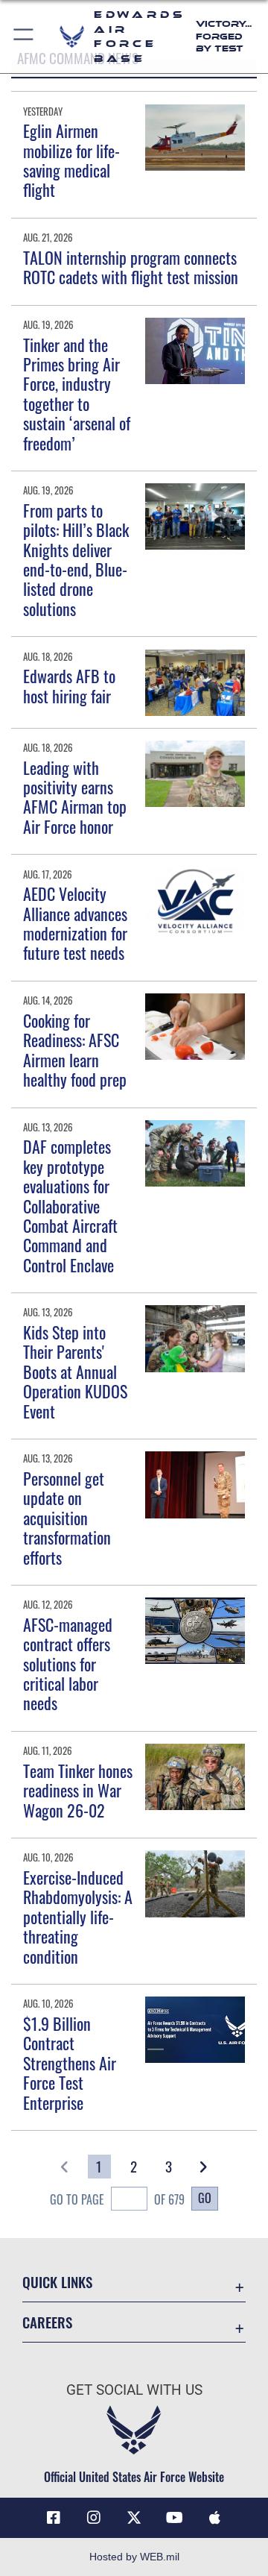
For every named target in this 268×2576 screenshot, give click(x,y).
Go (205, 2198)
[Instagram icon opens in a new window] (94, 2518)
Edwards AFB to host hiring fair (69, 685)
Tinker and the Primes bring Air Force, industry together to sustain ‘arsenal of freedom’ (77, 394)
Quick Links (57, 2282)
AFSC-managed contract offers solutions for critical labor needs (68, 1664)
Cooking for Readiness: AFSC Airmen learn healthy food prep (75, 1050)
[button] (24, 37)
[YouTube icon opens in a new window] (174, 2518)
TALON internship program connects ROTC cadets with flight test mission (131, 267)
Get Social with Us (134, 2390)
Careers (47, 2322)
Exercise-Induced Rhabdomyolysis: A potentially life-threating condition (78, 1917)
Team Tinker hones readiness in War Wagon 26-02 (78, 1790)
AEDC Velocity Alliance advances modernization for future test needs (75, 923)
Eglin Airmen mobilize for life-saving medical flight (71, 160)
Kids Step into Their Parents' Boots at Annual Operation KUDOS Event (75, 1372)
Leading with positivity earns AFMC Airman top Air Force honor (75, 797)
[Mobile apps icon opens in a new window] (214, 2518)
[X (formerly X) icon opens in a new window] (134, 2518)
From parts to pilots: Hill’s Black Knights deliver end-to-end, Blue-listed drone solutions (76, 559)
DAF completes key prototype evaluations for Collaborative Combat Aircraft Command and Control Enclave (70, 1205)
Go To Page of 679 (117, 2199)
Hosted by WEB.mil (134, 2557)
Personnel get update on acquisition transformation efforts (67, 1518)
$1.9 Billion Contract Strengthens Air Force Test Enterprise (70, 2063)
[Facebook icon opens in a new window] (54, 2518)
